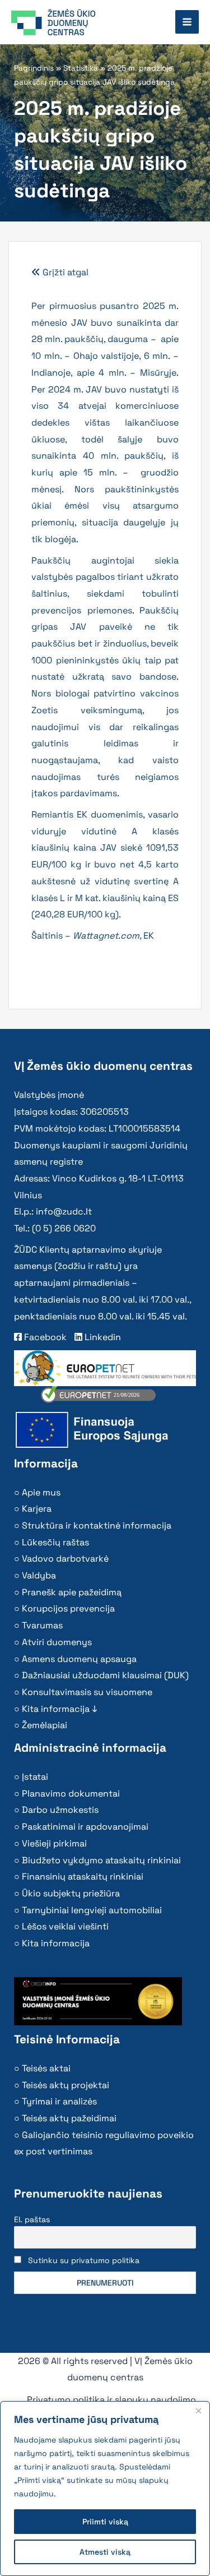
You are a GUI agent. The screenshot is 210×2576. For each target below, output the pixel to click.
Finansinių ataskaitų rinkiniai (83, 1876)
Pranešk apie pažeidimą (72, 1592)
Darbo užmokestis (60, 1810)
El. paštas (32, 2219)
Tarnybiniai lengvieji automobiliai (92, 1910)
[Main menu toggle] (187, 22)
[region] (105, 2489)
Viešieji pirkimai (54, 1843)
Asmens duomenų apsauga (79, 1659)
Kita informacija (56, 1943)
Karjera (37, 1509)
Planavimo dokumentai (71, 1793)
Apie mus (41, 1492)
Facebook (44, 1337)
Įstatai (35, 1777)
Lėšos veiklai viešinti (65, 1926)
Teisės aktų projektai (66, 2085)
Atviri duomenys (57, 1642)
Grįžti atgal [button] (64, 272)
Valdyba (39, 1575)
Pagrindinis (34, 68)
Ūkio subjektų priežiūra (71, 1893)
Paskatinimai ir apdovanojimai (85, 1827)
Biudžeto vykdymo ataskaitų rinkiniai (101, 1860)
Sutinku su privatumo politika (84, 2260)
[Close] (198, 2411)
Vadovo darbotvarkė (65, 1559)
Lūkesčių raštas (55, 1542)
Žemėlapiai (45, 1725)
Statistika (81, 68)
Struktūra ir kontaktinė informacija (97, 1525)
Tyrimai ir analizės (59, 2101)
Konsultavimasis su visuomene (87, 1692)
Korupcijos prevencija (68, 1608)
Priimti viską (105, 2522)
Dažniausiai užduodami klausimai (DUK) (105, 1675)
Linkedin (102, 1337)
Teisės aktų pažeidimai (69, 2118)
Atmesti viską (105, 2552)
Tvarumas (42, 1625)
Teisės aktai (46, 2068)
